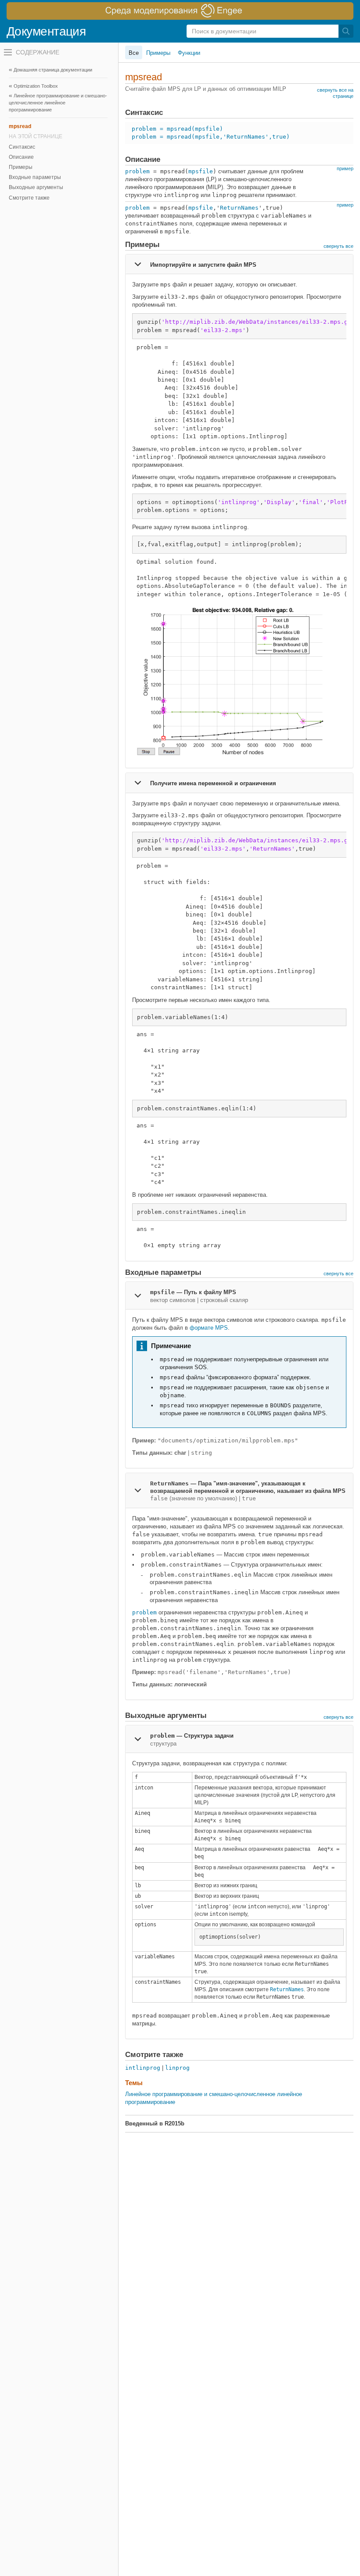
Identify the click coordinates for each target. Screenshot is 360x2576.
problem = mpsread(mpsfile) (177, 129)
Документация (46, 31)
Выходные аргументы (36, 187)
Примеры (21, 167)
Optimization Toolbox (36, 86)
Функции (189, 53)
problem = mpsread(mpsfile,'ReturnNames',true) (211, 137)
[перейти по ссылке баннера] (180, 11)
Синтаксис (22, 147)
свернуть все (338, 246)
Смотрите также (29, 198)
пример (345, 168)
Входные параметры (35, 177)
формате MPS (209, 1328)
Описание (21, 157)
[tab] (239, 264)
